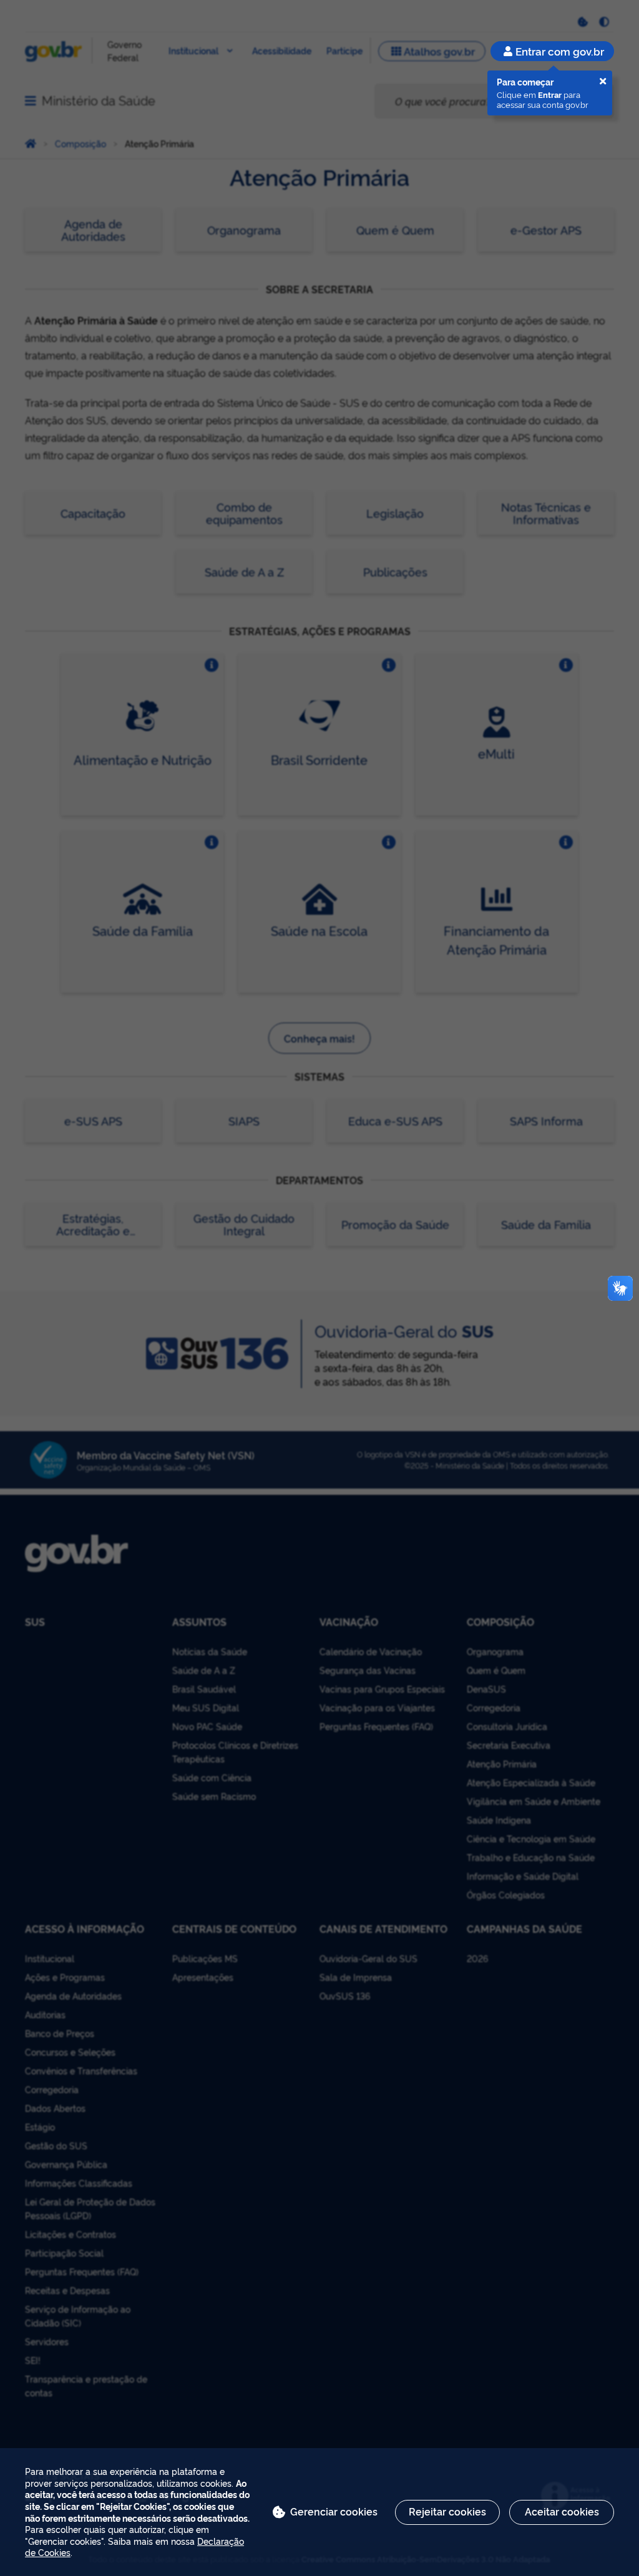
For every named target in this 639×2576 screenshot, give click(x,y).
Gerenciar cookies (334, 2511)
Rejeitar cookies (447, 2511)
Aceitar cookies (562, 2511)
